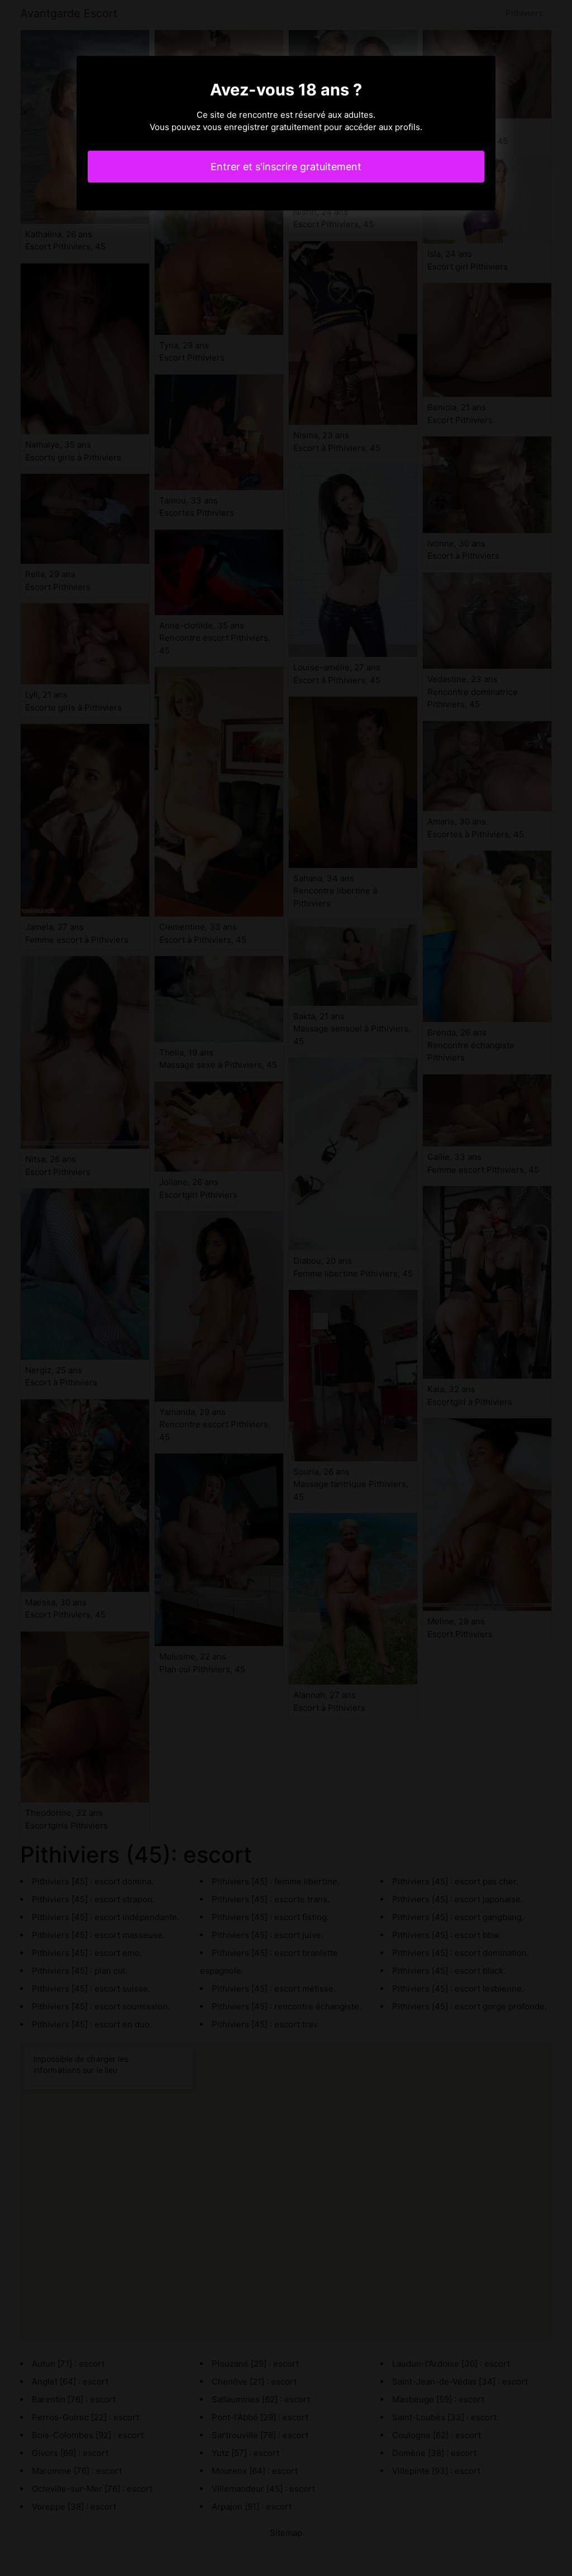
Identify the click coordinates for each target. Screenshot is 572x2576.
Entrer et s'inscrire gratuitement (286, 167)
